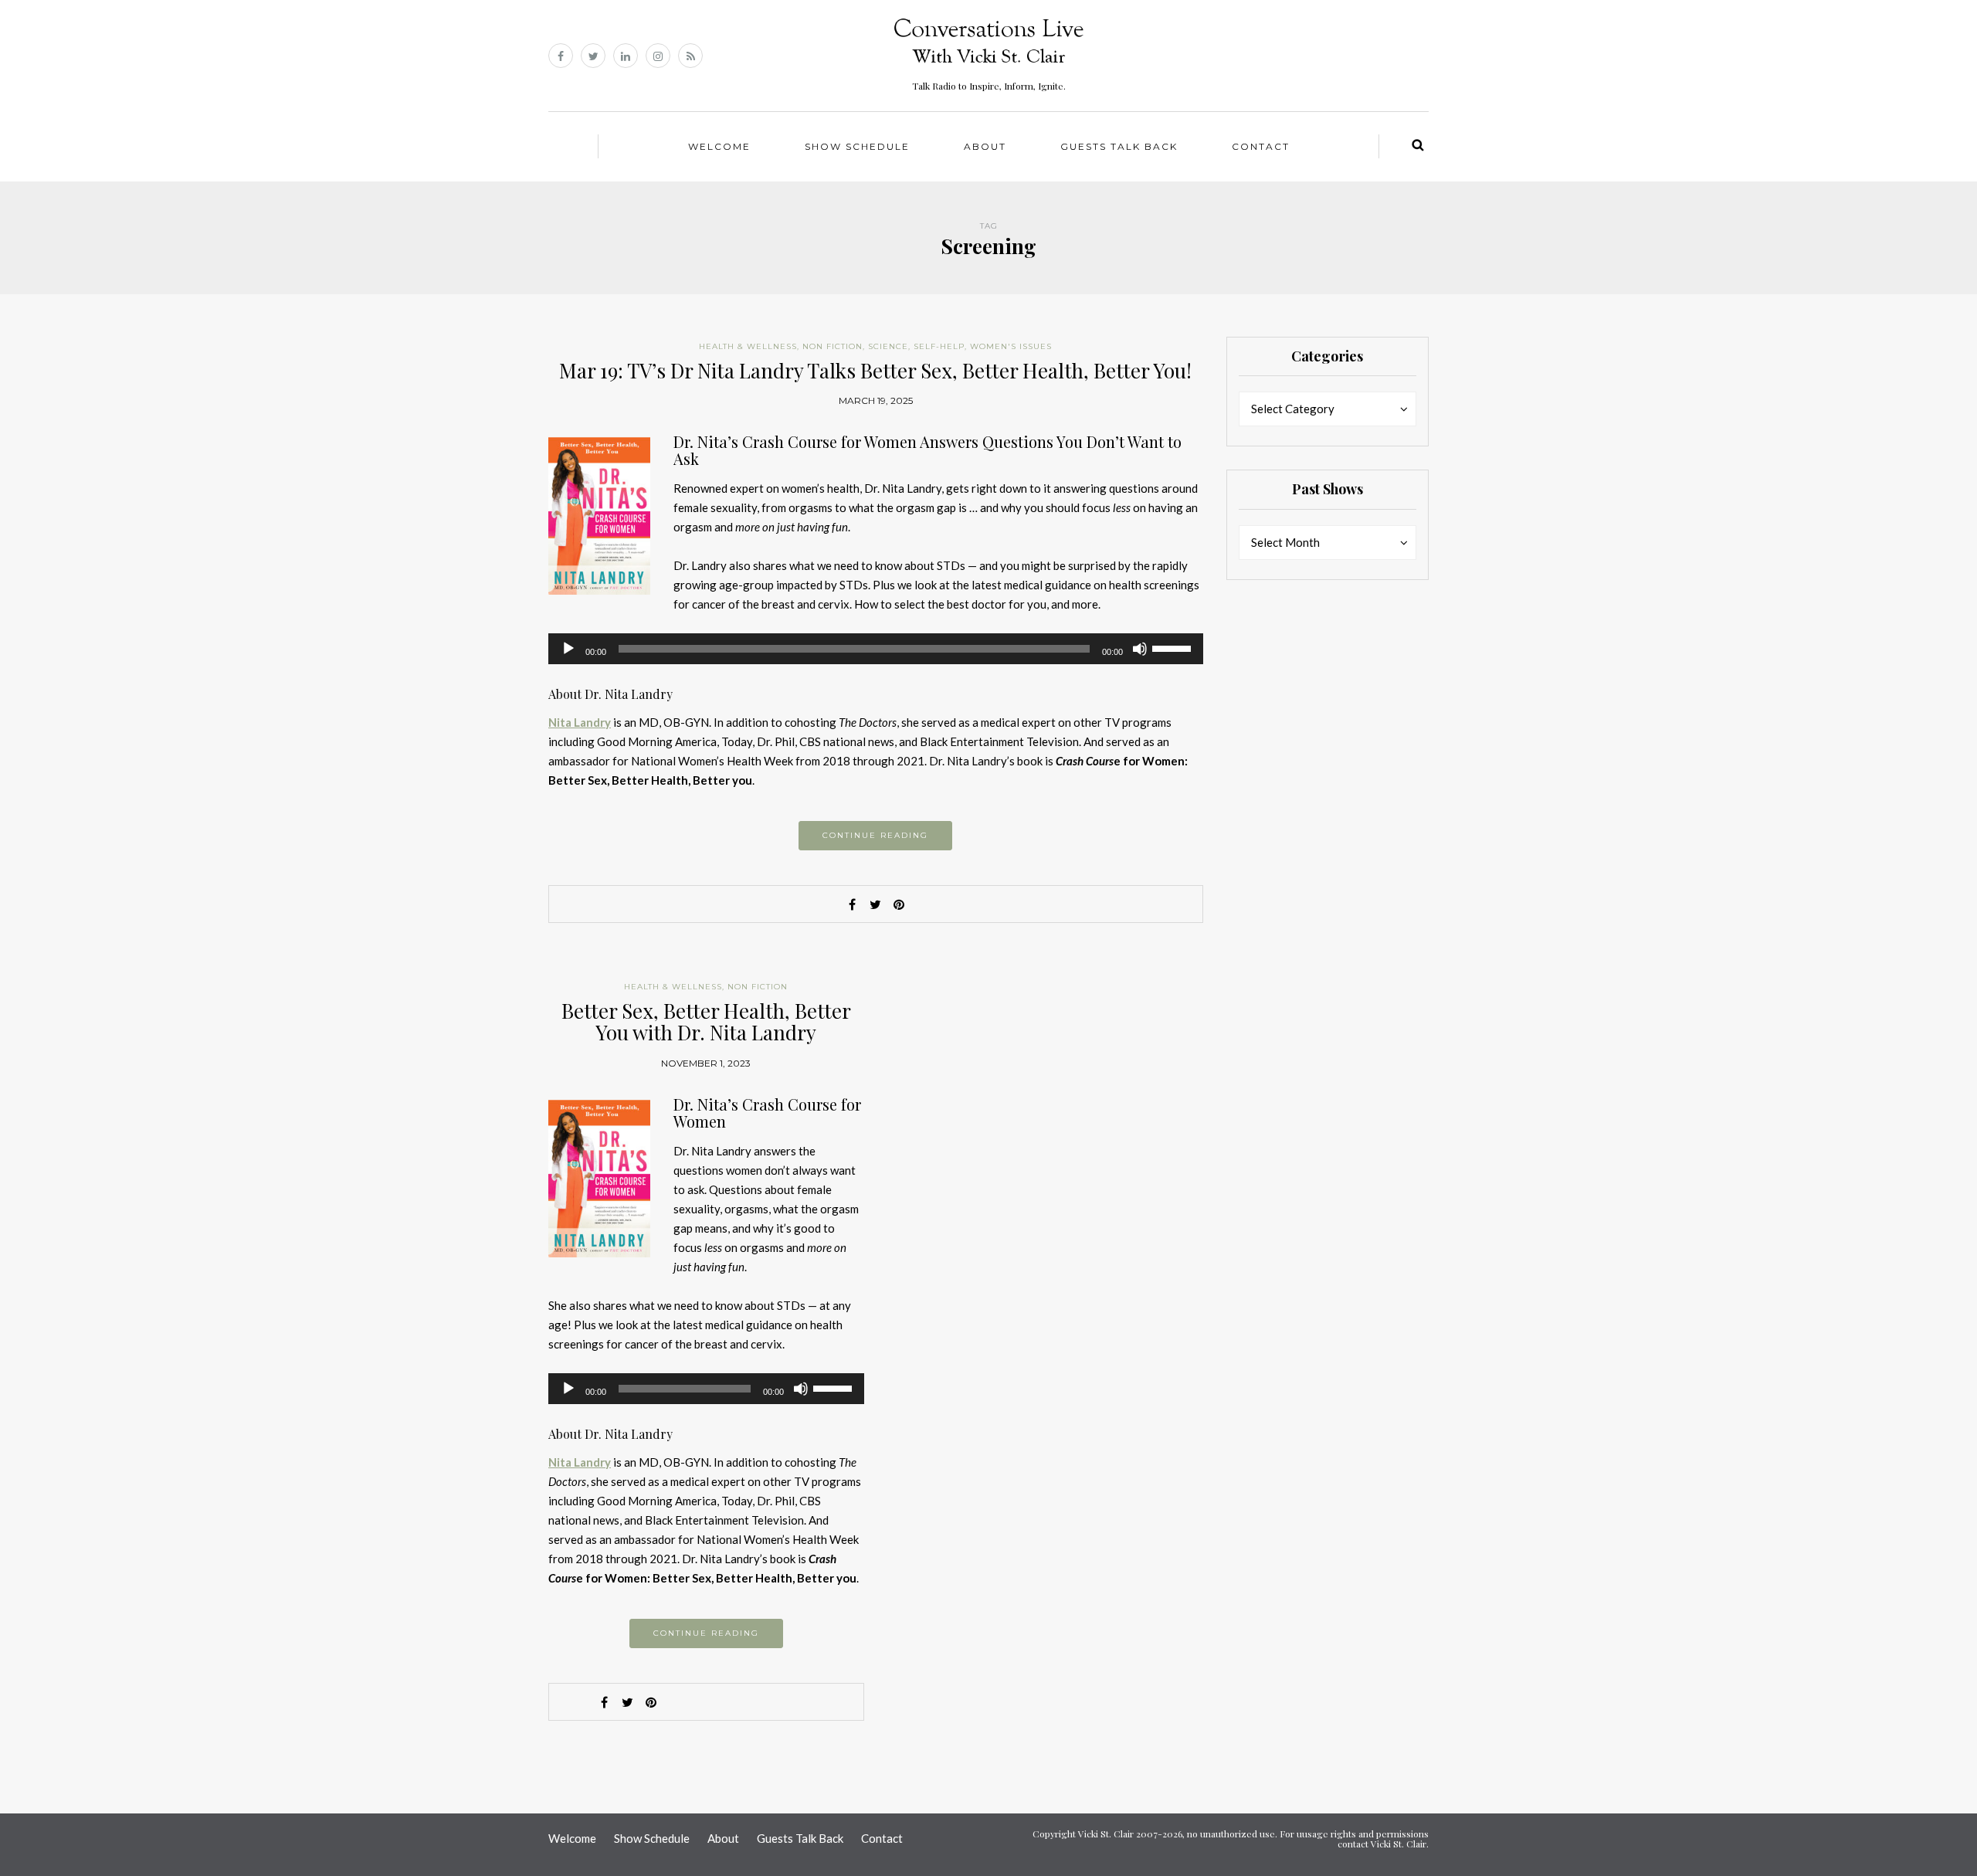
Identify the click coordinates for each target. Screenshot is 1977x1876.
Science (888, 346)
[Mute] (1140, 649)
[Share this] (853, 904)
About (985, 146)
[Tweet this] (876, 904)
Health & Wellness (748, 346)
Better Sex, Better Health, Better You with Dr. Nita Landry (706, 1022)
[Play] (568, 649)
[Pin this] (899, 904)
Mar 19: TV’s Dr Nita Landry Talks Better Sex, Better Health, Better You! (875, 370)
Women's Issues (1011, 346)
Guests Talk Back (1119, 146)
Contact (1261, 146)
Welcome (719, 146)
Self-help (939, 346)
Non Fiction (833, 346)
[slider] (1174, 647)
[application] (876, 649)
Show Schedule (857, 146)
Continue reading (875, 835)
